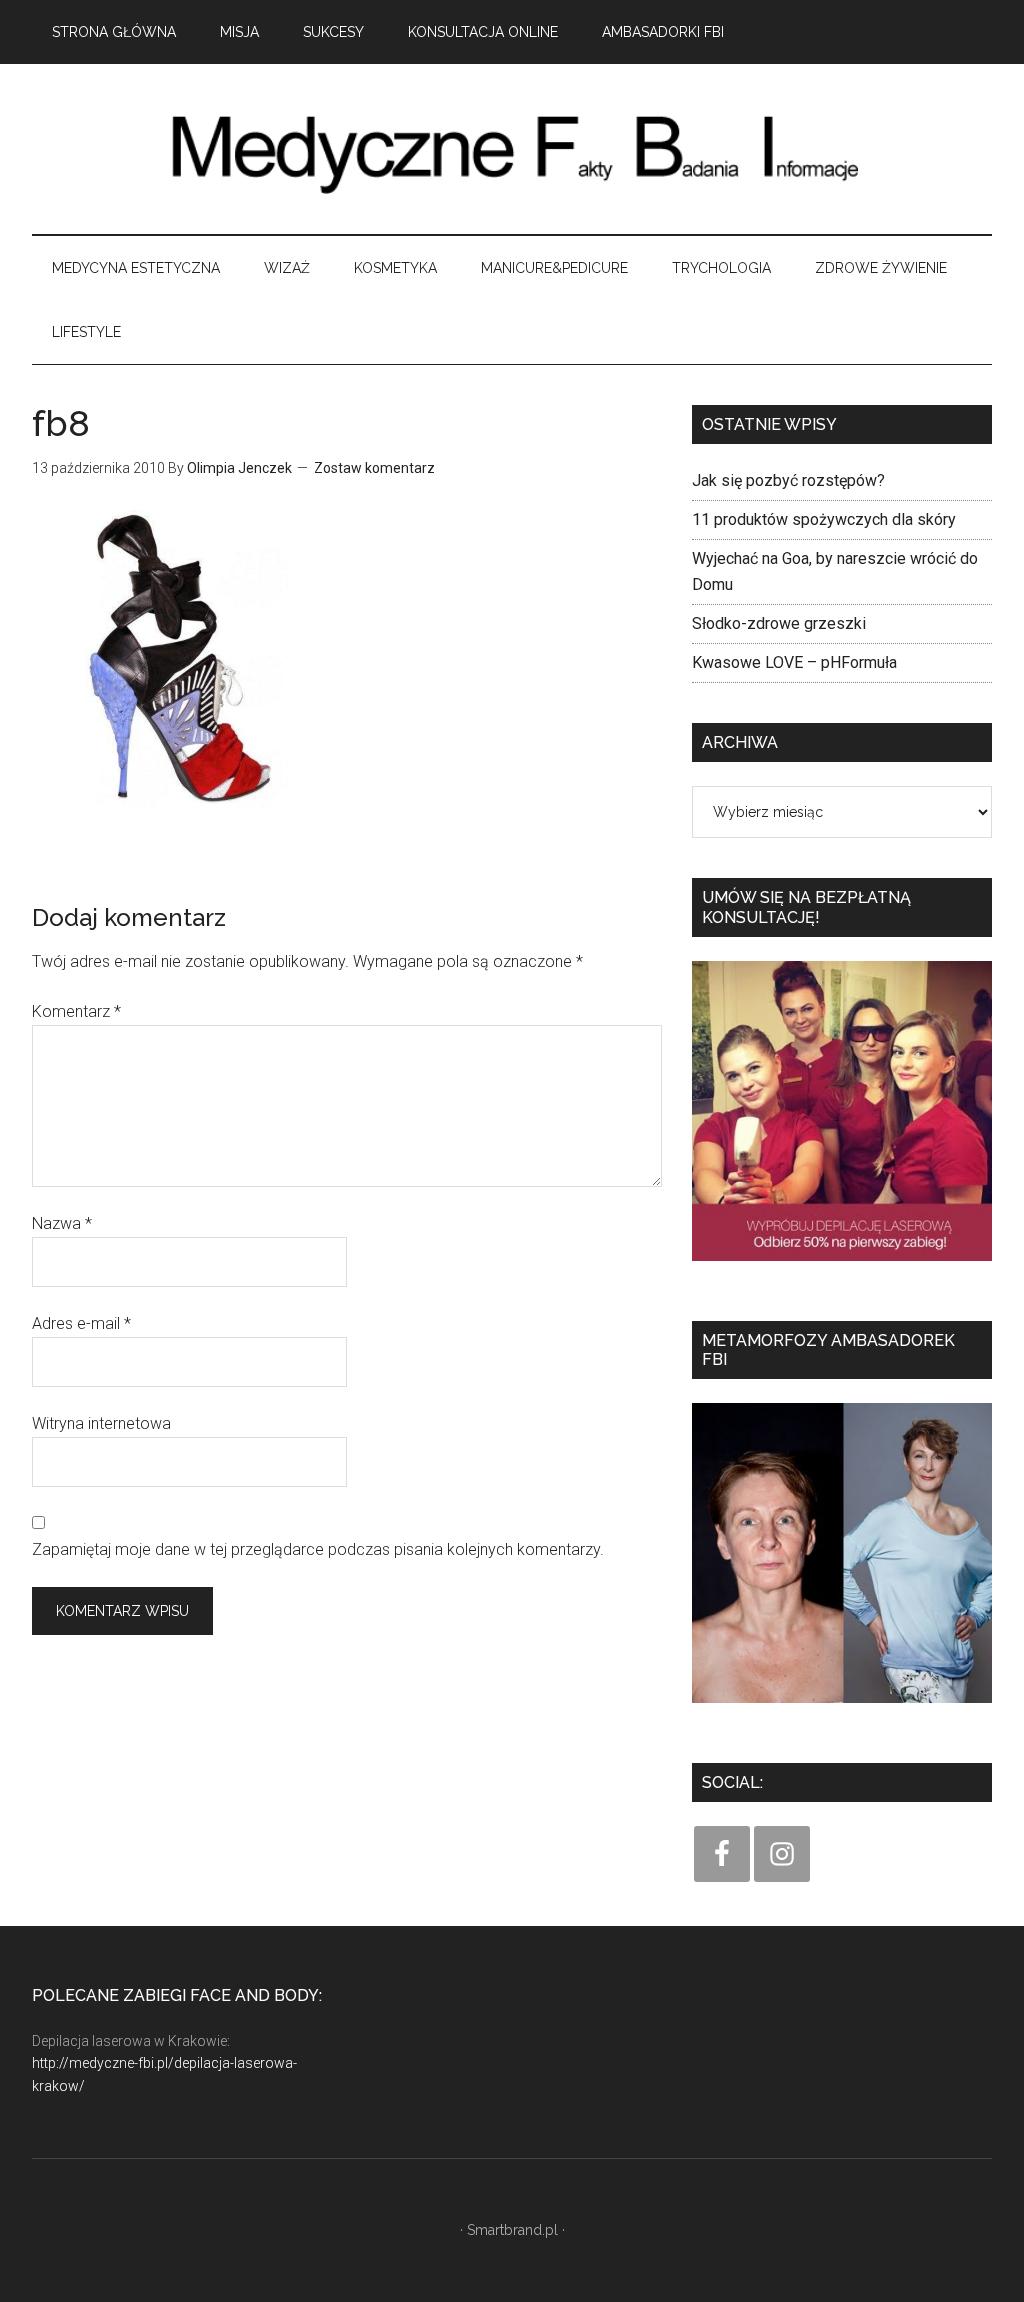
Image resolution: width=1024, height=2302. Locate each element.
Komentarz (76, 1011)
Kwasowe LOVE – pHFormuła (794, 662)
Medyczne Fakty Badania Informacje (512, 149)
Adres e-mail (81, 1323)
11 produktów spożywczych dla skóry (824, 519)
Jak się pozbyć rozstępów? (788, 480)
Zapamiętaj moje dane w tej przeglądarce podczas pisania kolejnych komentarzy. (318, 1549)
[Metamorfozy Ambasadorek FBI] (842, 1709)
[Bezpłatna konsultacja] (842, 1267)
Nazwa (62, 1223)
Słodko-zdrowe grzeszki (779, 623)
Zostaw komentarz (374, 468)
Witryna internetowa (101, 1423)
